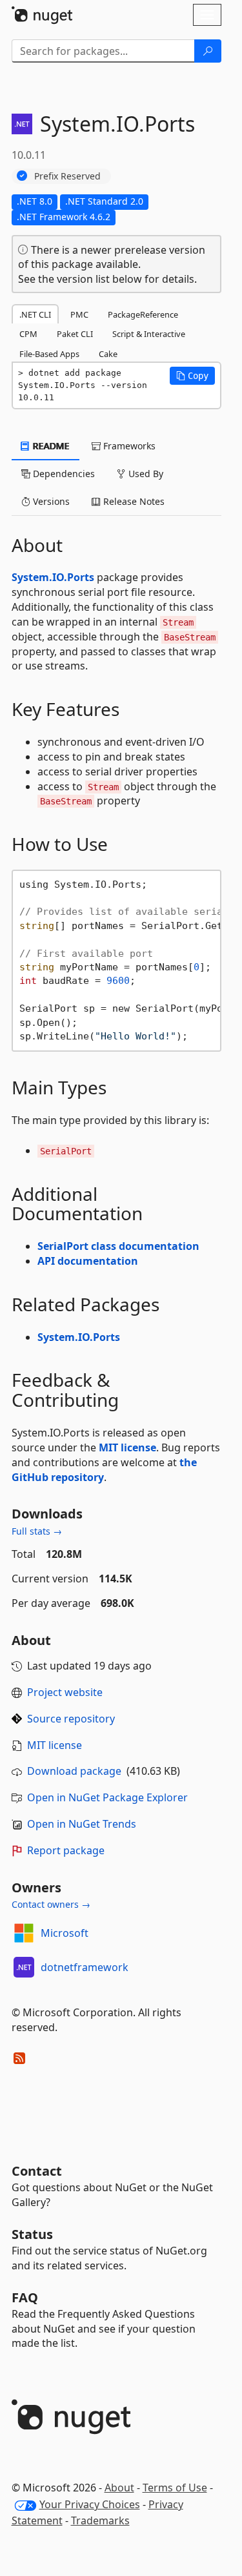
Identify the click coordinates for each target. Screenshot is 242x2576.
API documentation (88, 1261)
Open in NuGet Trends (82, 1824)
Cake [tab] (108, 354)
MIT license (127, 1447)
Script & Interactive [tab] (149, 334)
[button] (192, 376)
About (119, 2488)
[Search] (208, 51)
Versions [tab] (50, 501)
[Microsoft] (24, 1933)
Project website (65, 1692)
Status (32, 2234)
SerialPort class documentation (118, 1246)
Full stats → (37, 1531)
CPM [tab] (28, 334)
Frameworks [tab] (128, 446)
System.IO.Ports (53, 577)
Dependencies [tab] (63, 474)
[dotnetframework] (24, 1967)
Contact (37, 2171)
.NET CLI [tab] (35, 314)
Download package (74, 1771)
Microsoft (65, 1933)
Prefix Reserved (67, 176)
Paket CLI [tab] (75, 334)
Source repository (71, 1719)
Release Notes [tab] (133, 501)
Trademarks (100, 2520)
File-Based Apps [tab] (49, 354)
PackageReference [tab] (143, 314)
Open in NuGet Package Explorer (107, 1797)
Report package (66, 1850)
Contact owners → (51, 1904)
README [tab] (50, 446)
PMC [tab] (79, 314)
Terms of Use (175, 2488)
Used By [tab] (145, 474)
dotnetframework (85, 1967)
